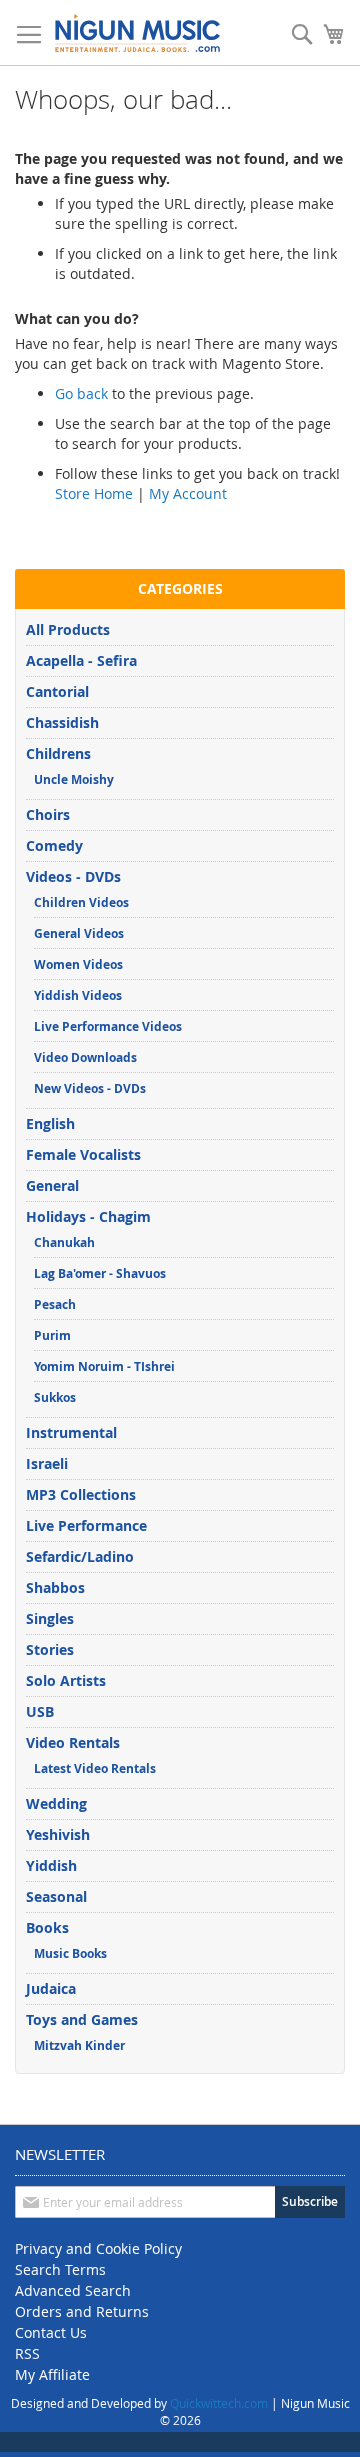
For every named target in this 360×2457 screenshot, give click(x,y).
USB (40, 1711)
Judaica (51, 1988)
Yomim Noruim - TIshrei (104, 1366)
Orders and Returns (82, 2311)
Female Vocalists (83, 1154)
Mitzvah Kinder (79, 2045)
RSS (27, 2353)
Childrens (58, 753)
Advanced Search (73, 2290)
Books (47, 1927)
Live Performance (86, 1525)
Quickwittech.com (219, 2403)
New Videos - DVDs (90, 1088)
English (50, 1123)
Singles (50, 1618)
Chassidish (62, 722)
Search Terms (60, 2269)
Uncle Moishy (74, 779)
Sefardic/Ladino (80, 1556)
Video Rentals (73, 1742)
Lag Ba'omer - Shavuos (100, 1273)
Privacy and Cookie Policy (98, 2248)
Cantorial (57, 691)
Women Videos (78, 964)
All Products (68, 629)
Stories (50, 1649)
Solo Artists (66, 1680)
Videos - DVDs (73, 876)
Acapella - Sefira (81, 660)
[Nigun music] (137, 33)
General (52, 1185)
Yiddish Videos (78, 995)
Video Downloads (85, 1057)
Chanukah (64, 1242)
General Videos (79, 933)
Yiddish (51, 1865)
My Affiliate (52, 2374)
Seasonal (56, 1896)
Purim (52, 1335)
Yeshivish (58, 1834)
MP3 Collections (81, 1494)
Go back (81, 393)
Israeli (47, 1463)
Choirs (48, 814)
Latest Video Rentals (95, 1768)
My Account (188, 493)
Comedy (54, 845)
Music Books (70, 1953)
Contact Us (51, 2332)
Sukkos (55, 1397)
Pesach (55, 1304)
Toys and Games (82, 2019)
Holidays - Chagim (88, 1216)
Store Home (94, 493)
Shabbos (55, 1587)
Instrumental (71, 1432)
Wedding (56, 1803)
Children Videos (81, 902)
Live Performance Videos (108, 1026)
